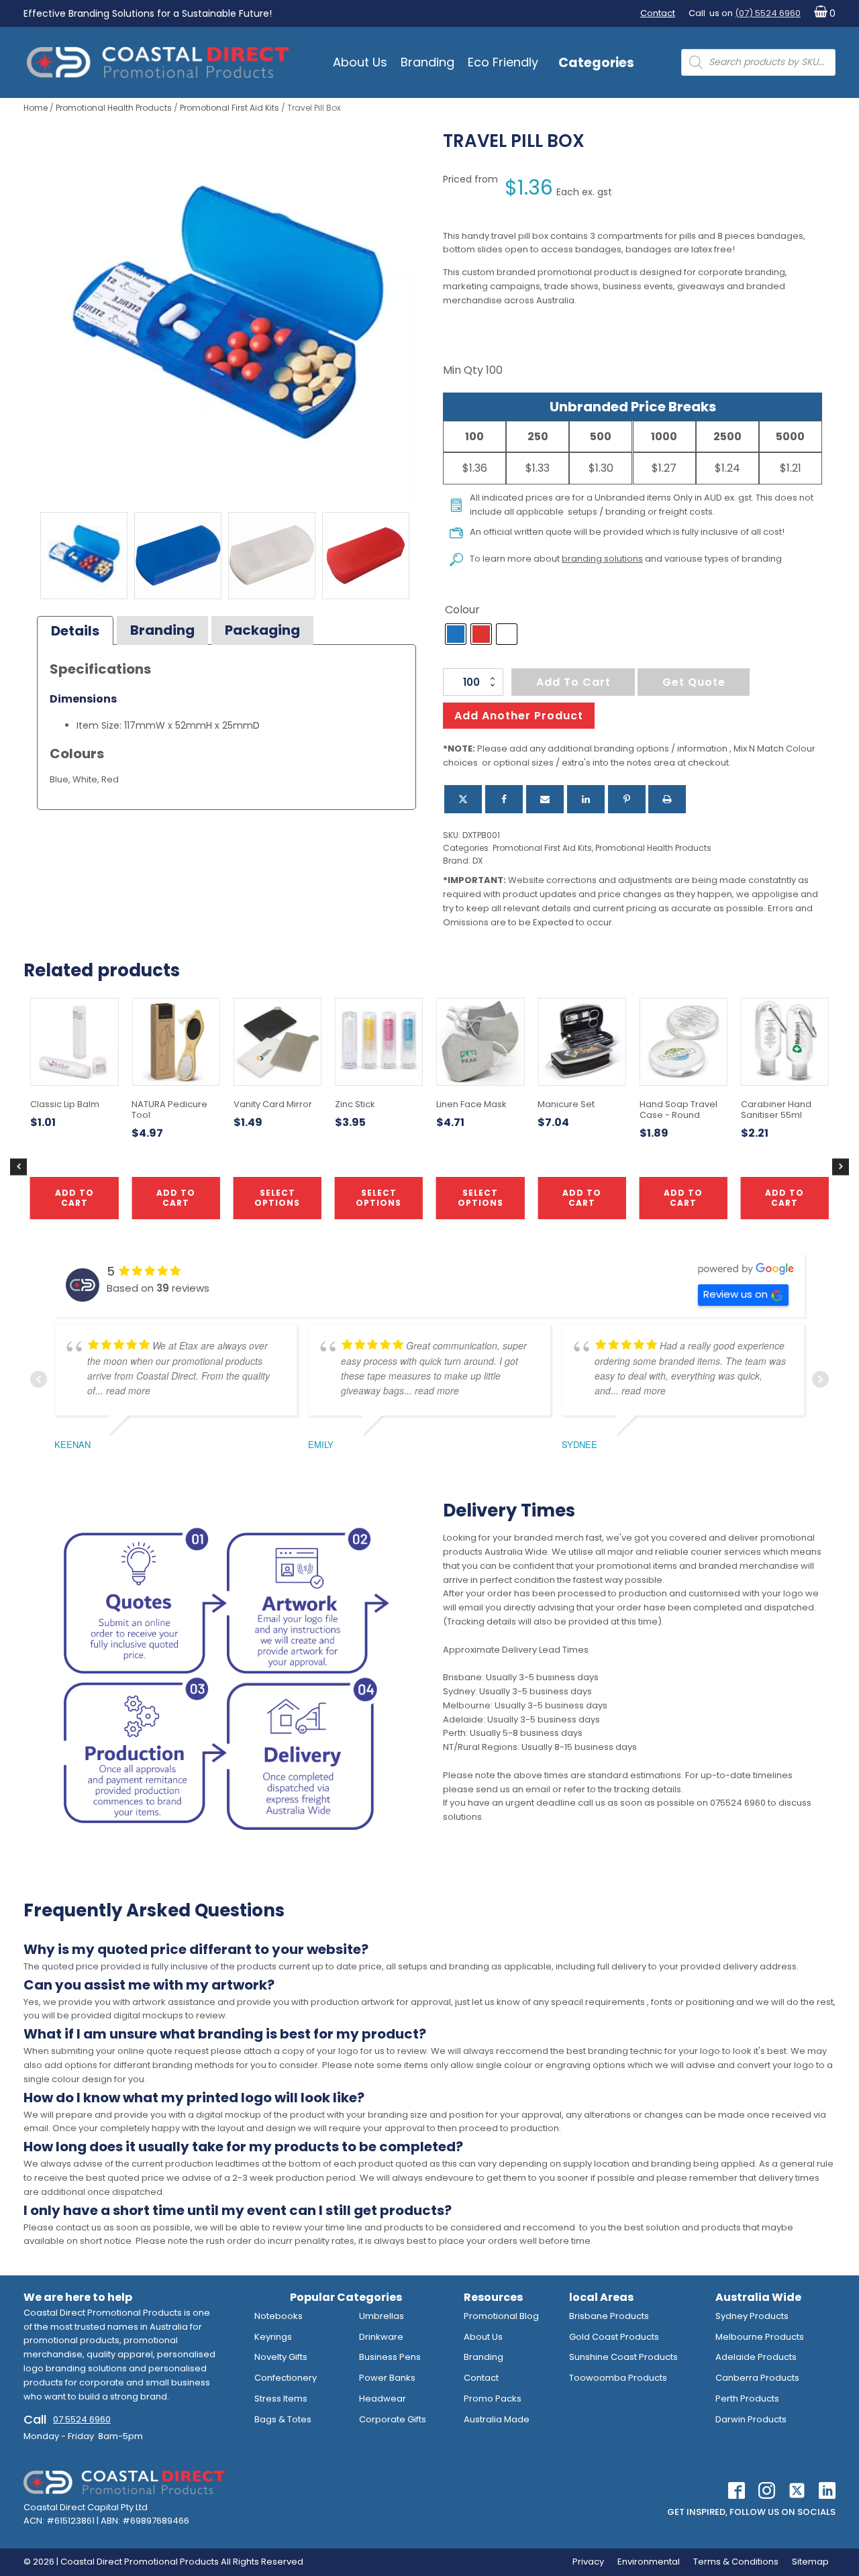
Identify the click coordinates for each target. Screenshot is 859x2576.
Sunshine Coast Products (623, 2357)
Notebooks (279, 2316)
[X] (463, 799)
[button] (822, 14)
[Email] (545, 799)
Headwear (383, 2399)
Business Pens (390, 2357)
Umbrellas (382, 2316)
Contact (658, 13)
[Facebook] (504, 799)
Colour (462, 610)
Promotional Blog (501, 2316)
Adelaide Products (756, 2357)
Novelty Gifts (281, 2357)
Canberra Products (757, 2378)
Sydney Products (752, 2316)
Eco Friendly (503, 62)
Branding (427, 62)
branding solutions (602, 559)
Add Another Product (519, 716)
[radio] (456, 634)
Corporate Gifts (393, 2419)
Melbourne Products (760, 2337)
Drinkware (381, 2337)
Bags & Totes (283, 2419)
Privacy (588, 2562)
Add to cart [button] (582, 1197)
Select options (378, 1197)
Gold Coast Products (614, 2337)
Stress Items (281, 2399)
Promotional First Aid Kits (230, 108)
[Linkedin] (586, 799)
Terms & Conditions (736, 2562)
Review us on (736, 1294)
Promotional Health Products (114, 108)
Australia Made (497, 2419)
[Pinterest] (627, 799)
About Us (360, 62)
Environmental (649, 2562)
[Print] (667, 799)
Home (36, 108)
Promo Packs (493, 2399)
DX (477, 861)
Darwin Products (751, 2419)
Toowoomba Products (618, 2378)
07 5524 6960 (82, 2419)
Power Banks (387, 2378)
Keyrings (273, 2337)
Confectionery (286, 2378)
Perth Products (747, 2399)
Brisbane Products (609, 2316)
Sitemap (810, 2562)
